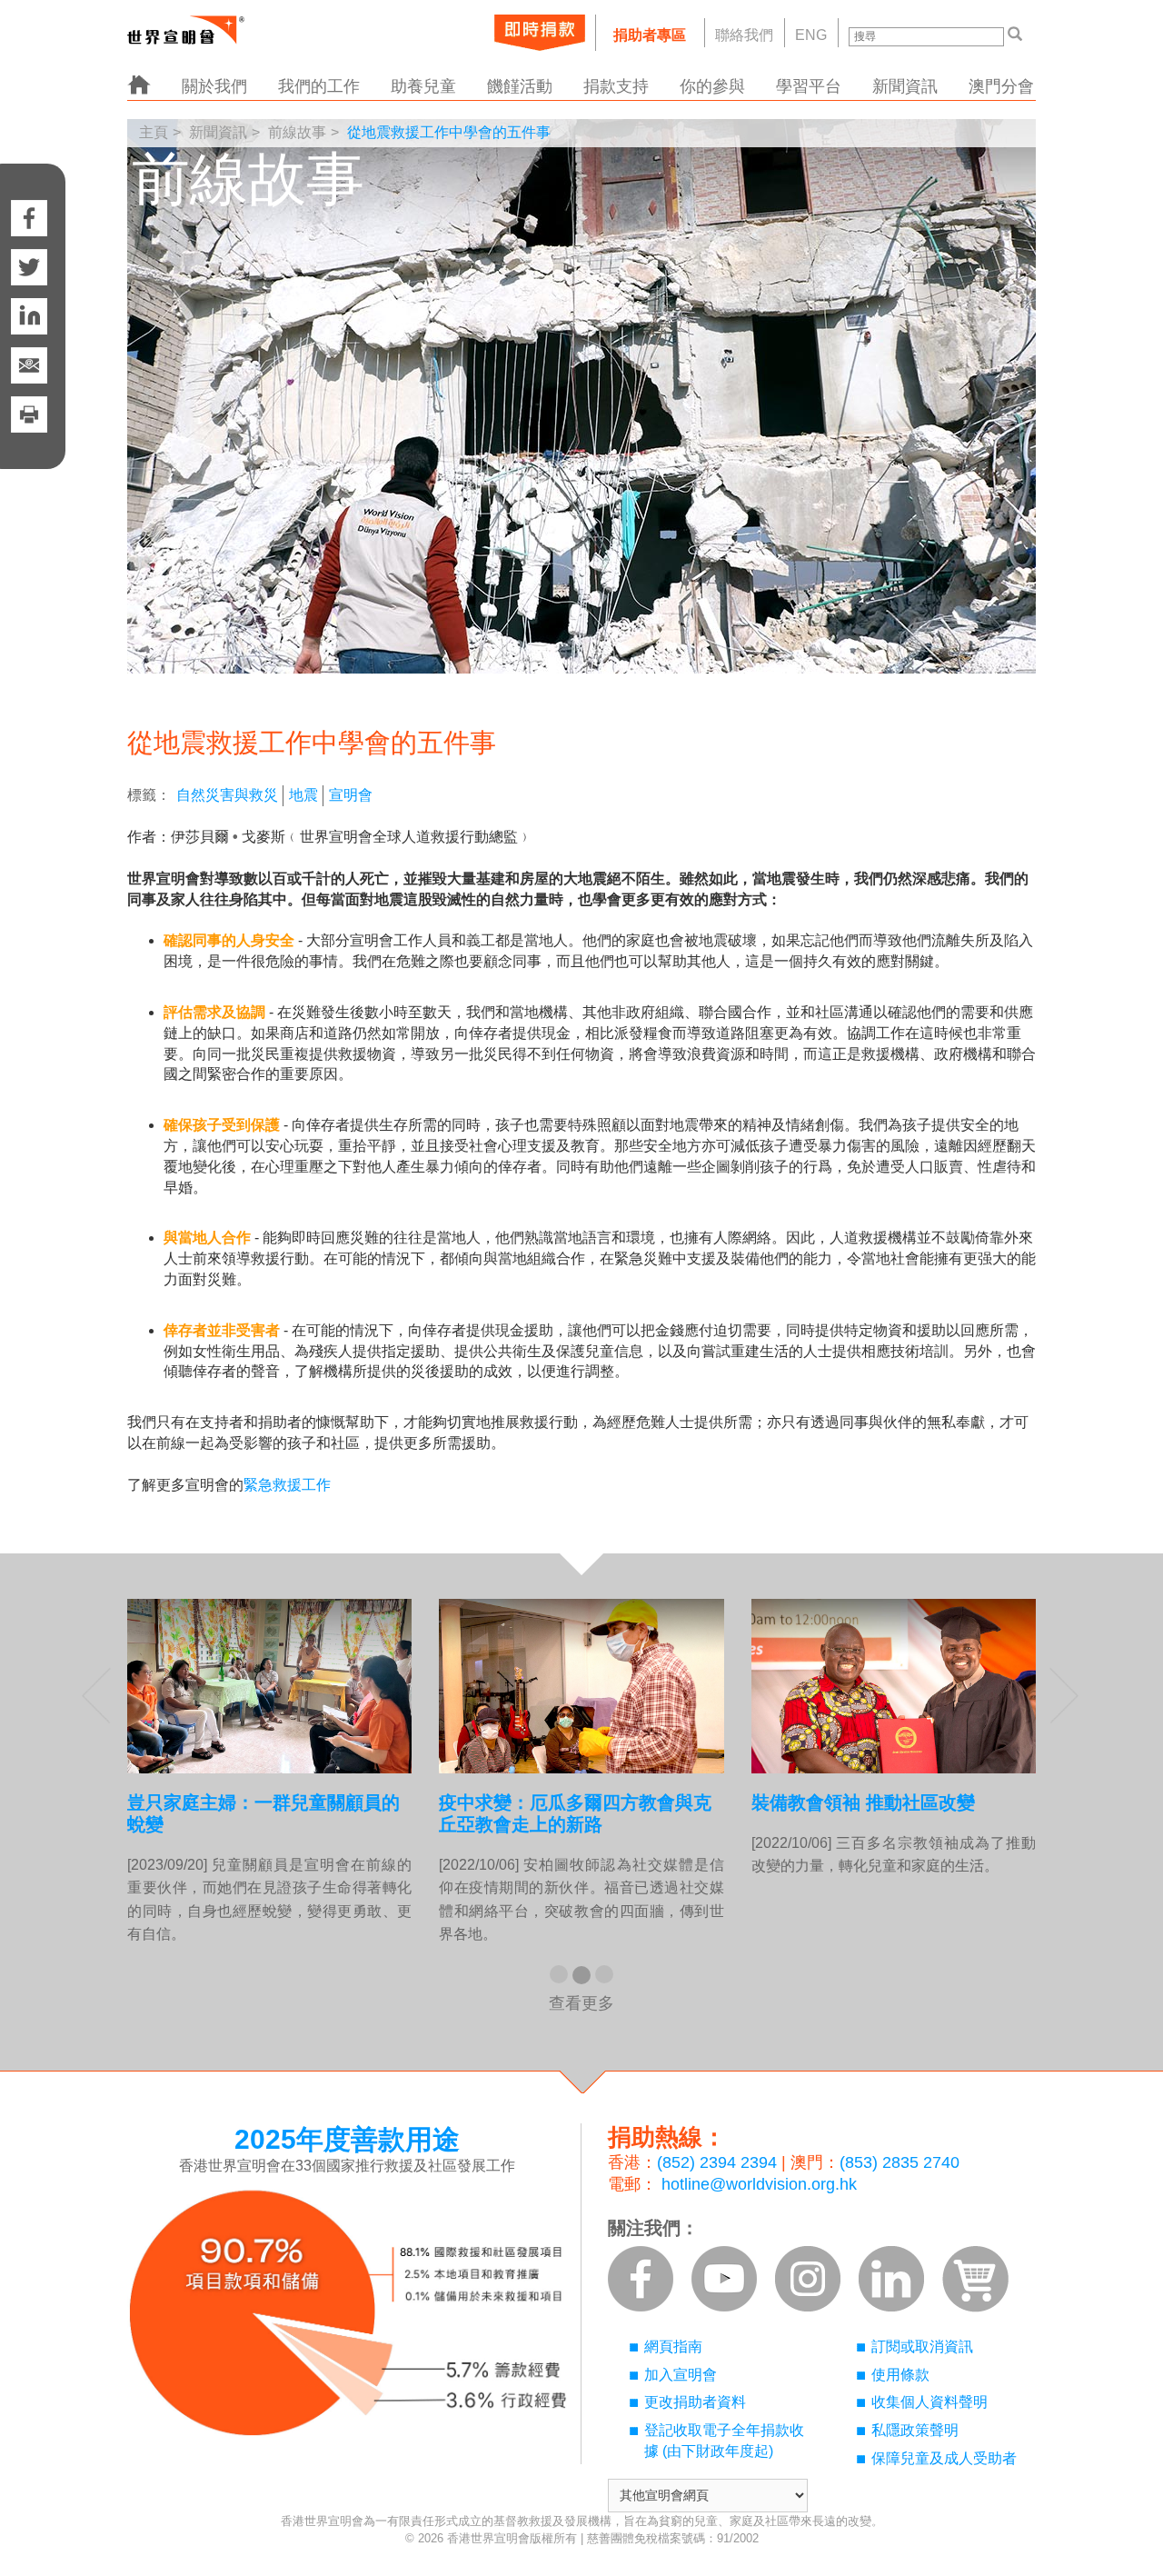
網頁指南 (673, 2346)
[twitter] (29, 267)
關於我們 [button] (214, 86)
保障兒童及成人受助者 (944, 2458)
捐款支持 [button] (616, 86)
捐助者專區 (650, 35)
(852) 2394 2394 (717, 2162)
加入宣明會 (681, 2375)
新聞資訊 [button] (905, 86)
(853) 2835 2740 (900, 2162)
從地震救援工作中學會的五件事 (449, 132)
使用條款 (900, 2375)
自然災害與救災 (227, 795)
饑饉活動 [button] (520, 86)
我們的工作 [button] (319, 86)
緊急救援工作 (287, 1485)
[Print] (29, 433)
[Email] (29, 365)
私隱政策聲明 (915, 2430)
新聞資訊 (218, 132)
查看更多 (581, 2003)
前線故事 (297, 132)
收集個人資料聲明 (929, 2402)
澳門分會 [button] (1001, 86)
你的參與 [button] (712, 86)
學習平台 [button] (809, 86)
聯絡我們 (744, 35)
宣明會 (351, 795)
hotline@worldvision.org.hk (759, 2184)
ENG (811, 35)
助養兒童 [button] (423, 86)
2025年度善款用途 (347, 2139)
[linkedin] (29, 316)
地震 (303, 795)
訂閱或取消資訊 (922, 2346)
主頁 (154, 132)
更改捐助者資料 (695, 2402)
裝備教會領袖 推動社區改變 (863, 1802)
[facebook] (29, 200)
